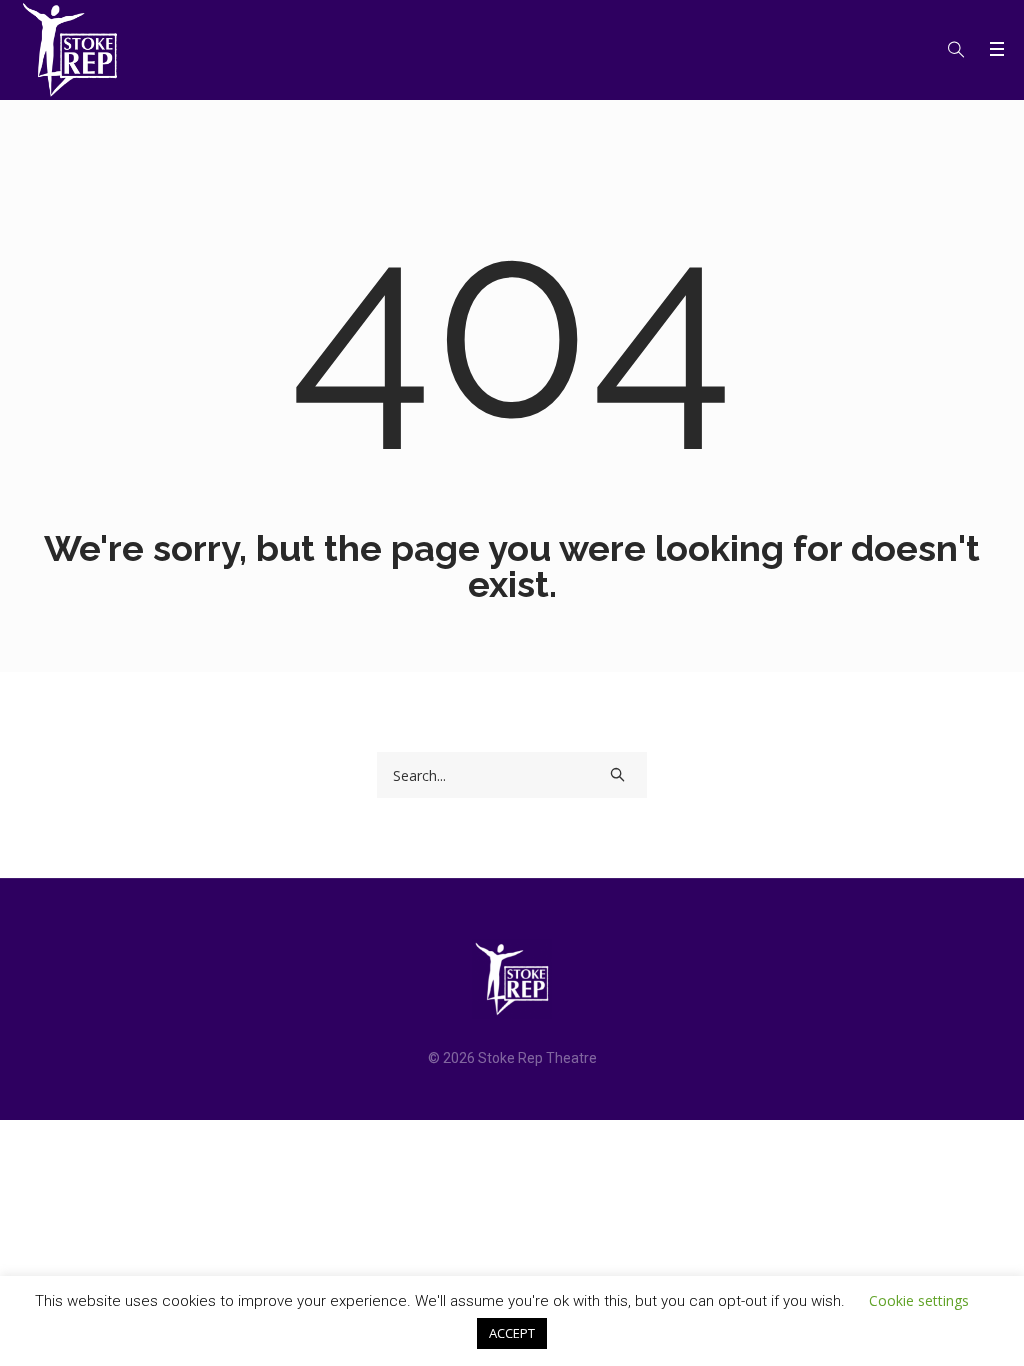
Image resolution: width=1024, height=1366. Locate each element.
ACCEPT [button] (512, 1333)
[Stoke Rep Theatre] (512, 979)
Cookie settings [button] (919, 1300)
